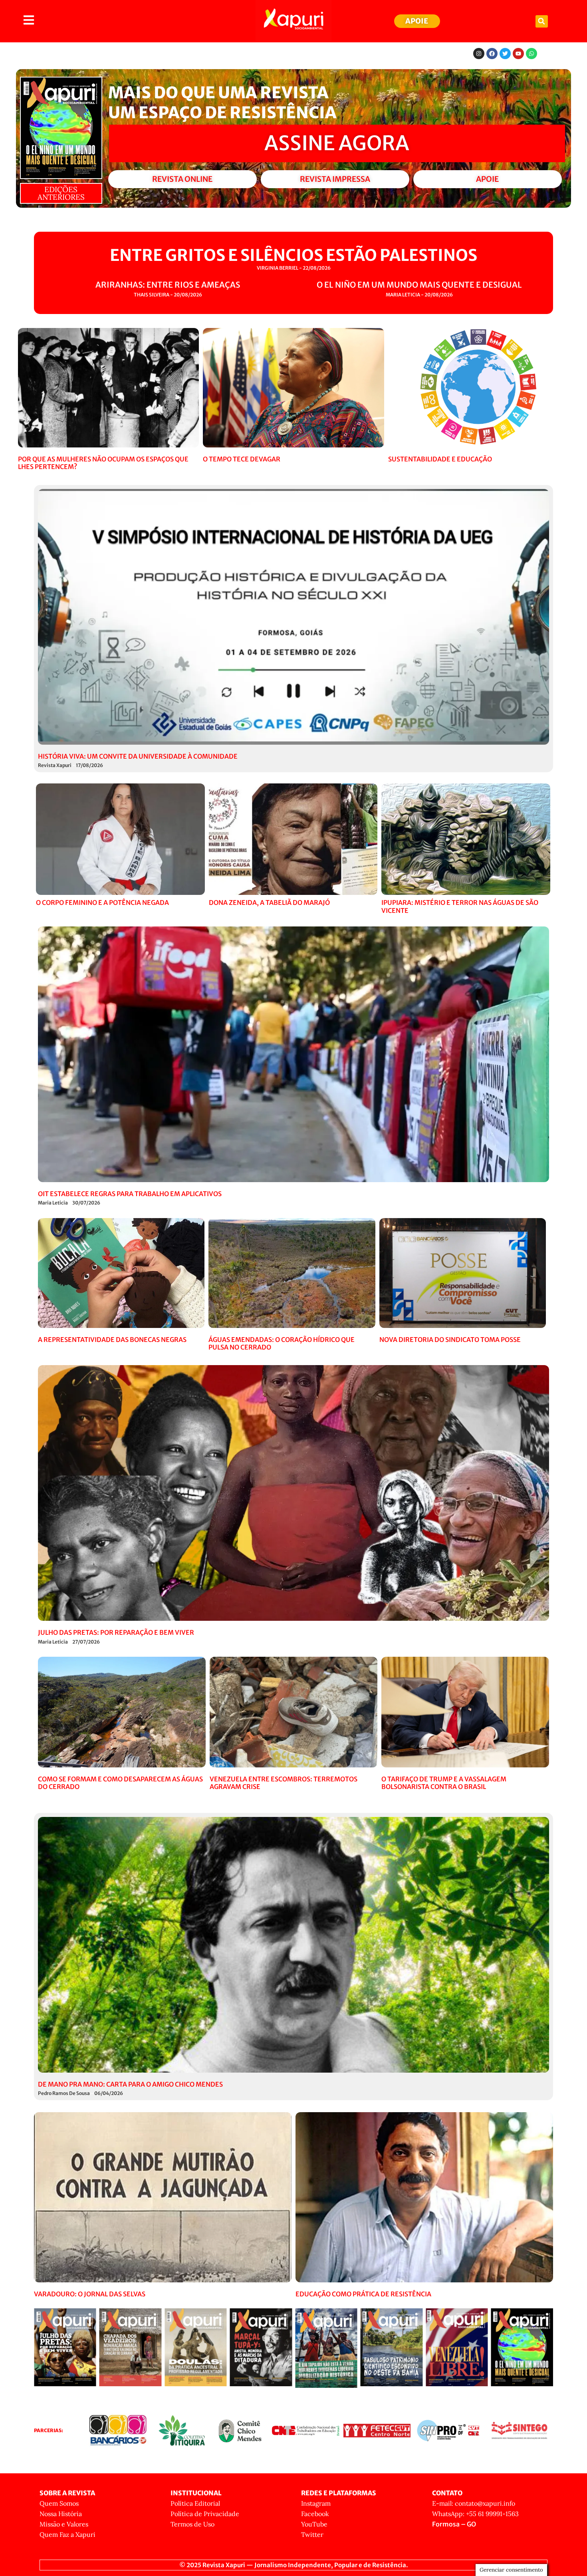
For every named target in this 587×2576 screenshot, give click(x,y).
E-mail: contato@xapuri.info (474, 2503)
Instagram (316, 2503)
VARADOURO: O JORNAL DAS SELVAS (90, 2294)
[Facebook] (492, 54)
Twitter (312, 2534)
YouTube (314, 2524)
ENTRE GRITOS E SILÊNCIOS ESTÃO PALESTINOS (293, 255)
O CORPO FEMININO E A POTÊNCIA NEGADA (102, 902)
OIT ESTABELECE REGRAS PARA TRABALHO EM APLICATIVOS (130, 1194)
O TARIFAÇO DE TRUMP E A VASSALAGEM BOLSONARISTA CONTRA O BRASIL (444, 1783)
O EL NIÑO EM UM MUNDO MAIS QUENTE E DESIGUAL (419, 285)
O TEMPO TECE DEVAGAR (242, 459)
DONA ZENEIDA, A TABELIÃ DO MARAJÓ (269, 902)
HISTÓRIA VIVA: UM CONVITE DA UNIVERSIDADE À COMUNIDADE (138, 756)
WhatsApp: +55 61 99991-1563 (475, 2514)
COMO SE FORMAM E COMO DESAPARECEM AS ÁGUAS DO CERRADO (120, 1783)
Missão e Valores (64, 2524)
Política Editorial (195, 2503)
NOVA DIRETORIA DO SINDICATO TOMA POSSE (450, 1340)
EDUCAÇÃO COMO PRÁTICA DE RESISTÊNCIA (363, 2294)
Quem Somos (59, 2503)
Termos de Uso (192, 2524)
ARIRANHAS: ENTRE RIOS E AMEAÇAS (168, 285)
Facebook (315, 2514)
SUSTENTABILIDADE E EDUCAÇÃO (440, 459)
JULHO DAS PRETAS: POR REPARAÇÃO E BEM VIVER (116, 1632)
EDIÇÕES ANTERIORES (61, 193)
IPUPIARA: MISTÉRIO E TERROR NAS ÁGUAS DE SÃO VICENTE (460, 906)
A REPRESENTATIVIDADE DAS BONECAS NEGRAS (112, 1340)
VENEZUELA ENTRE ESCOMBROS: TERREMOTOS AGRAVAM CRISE (284, 1783)
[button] (542, 21)
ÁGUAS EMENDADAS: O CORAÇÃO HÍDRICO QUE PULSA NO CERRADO (282, 1343)
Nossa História (61, 2514)
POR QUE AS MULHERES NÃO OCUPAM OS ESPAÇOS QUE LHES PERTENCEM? (103, 463)
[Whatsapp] (531, 54)
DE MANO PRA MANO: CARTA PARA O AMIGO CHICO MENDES (130, 2084)
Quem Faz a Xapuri (67, 2534)
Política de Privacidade (205, 2514)
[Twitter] (505, 54)
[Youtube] (518, 54)
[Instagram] (479, 54)
